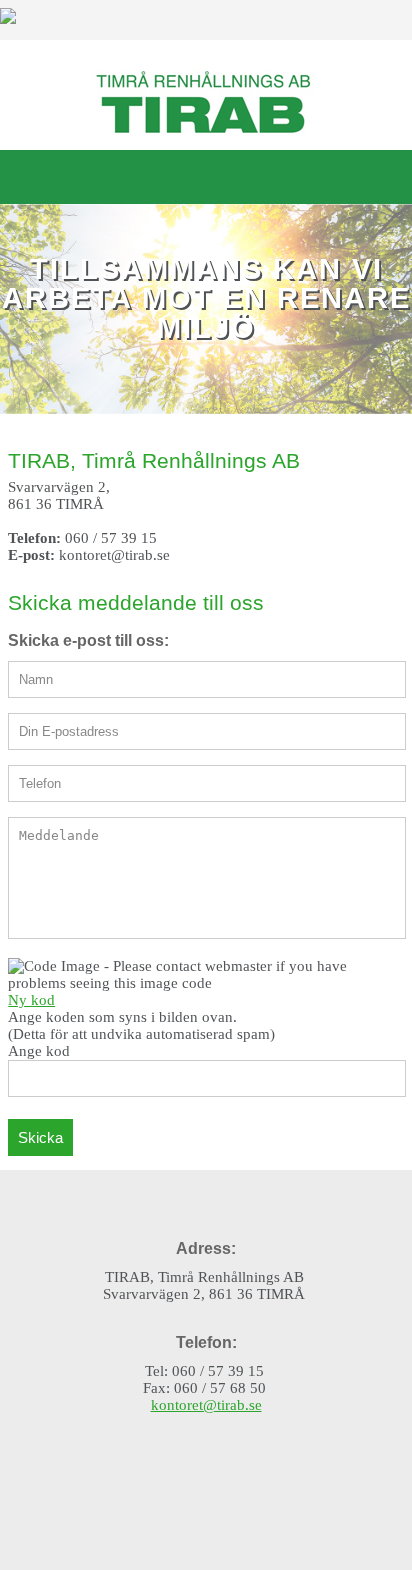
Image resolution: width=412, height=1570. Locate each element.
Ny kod (31, 1000)
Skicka (40, 1137)
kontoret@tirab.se (206, 1405)
